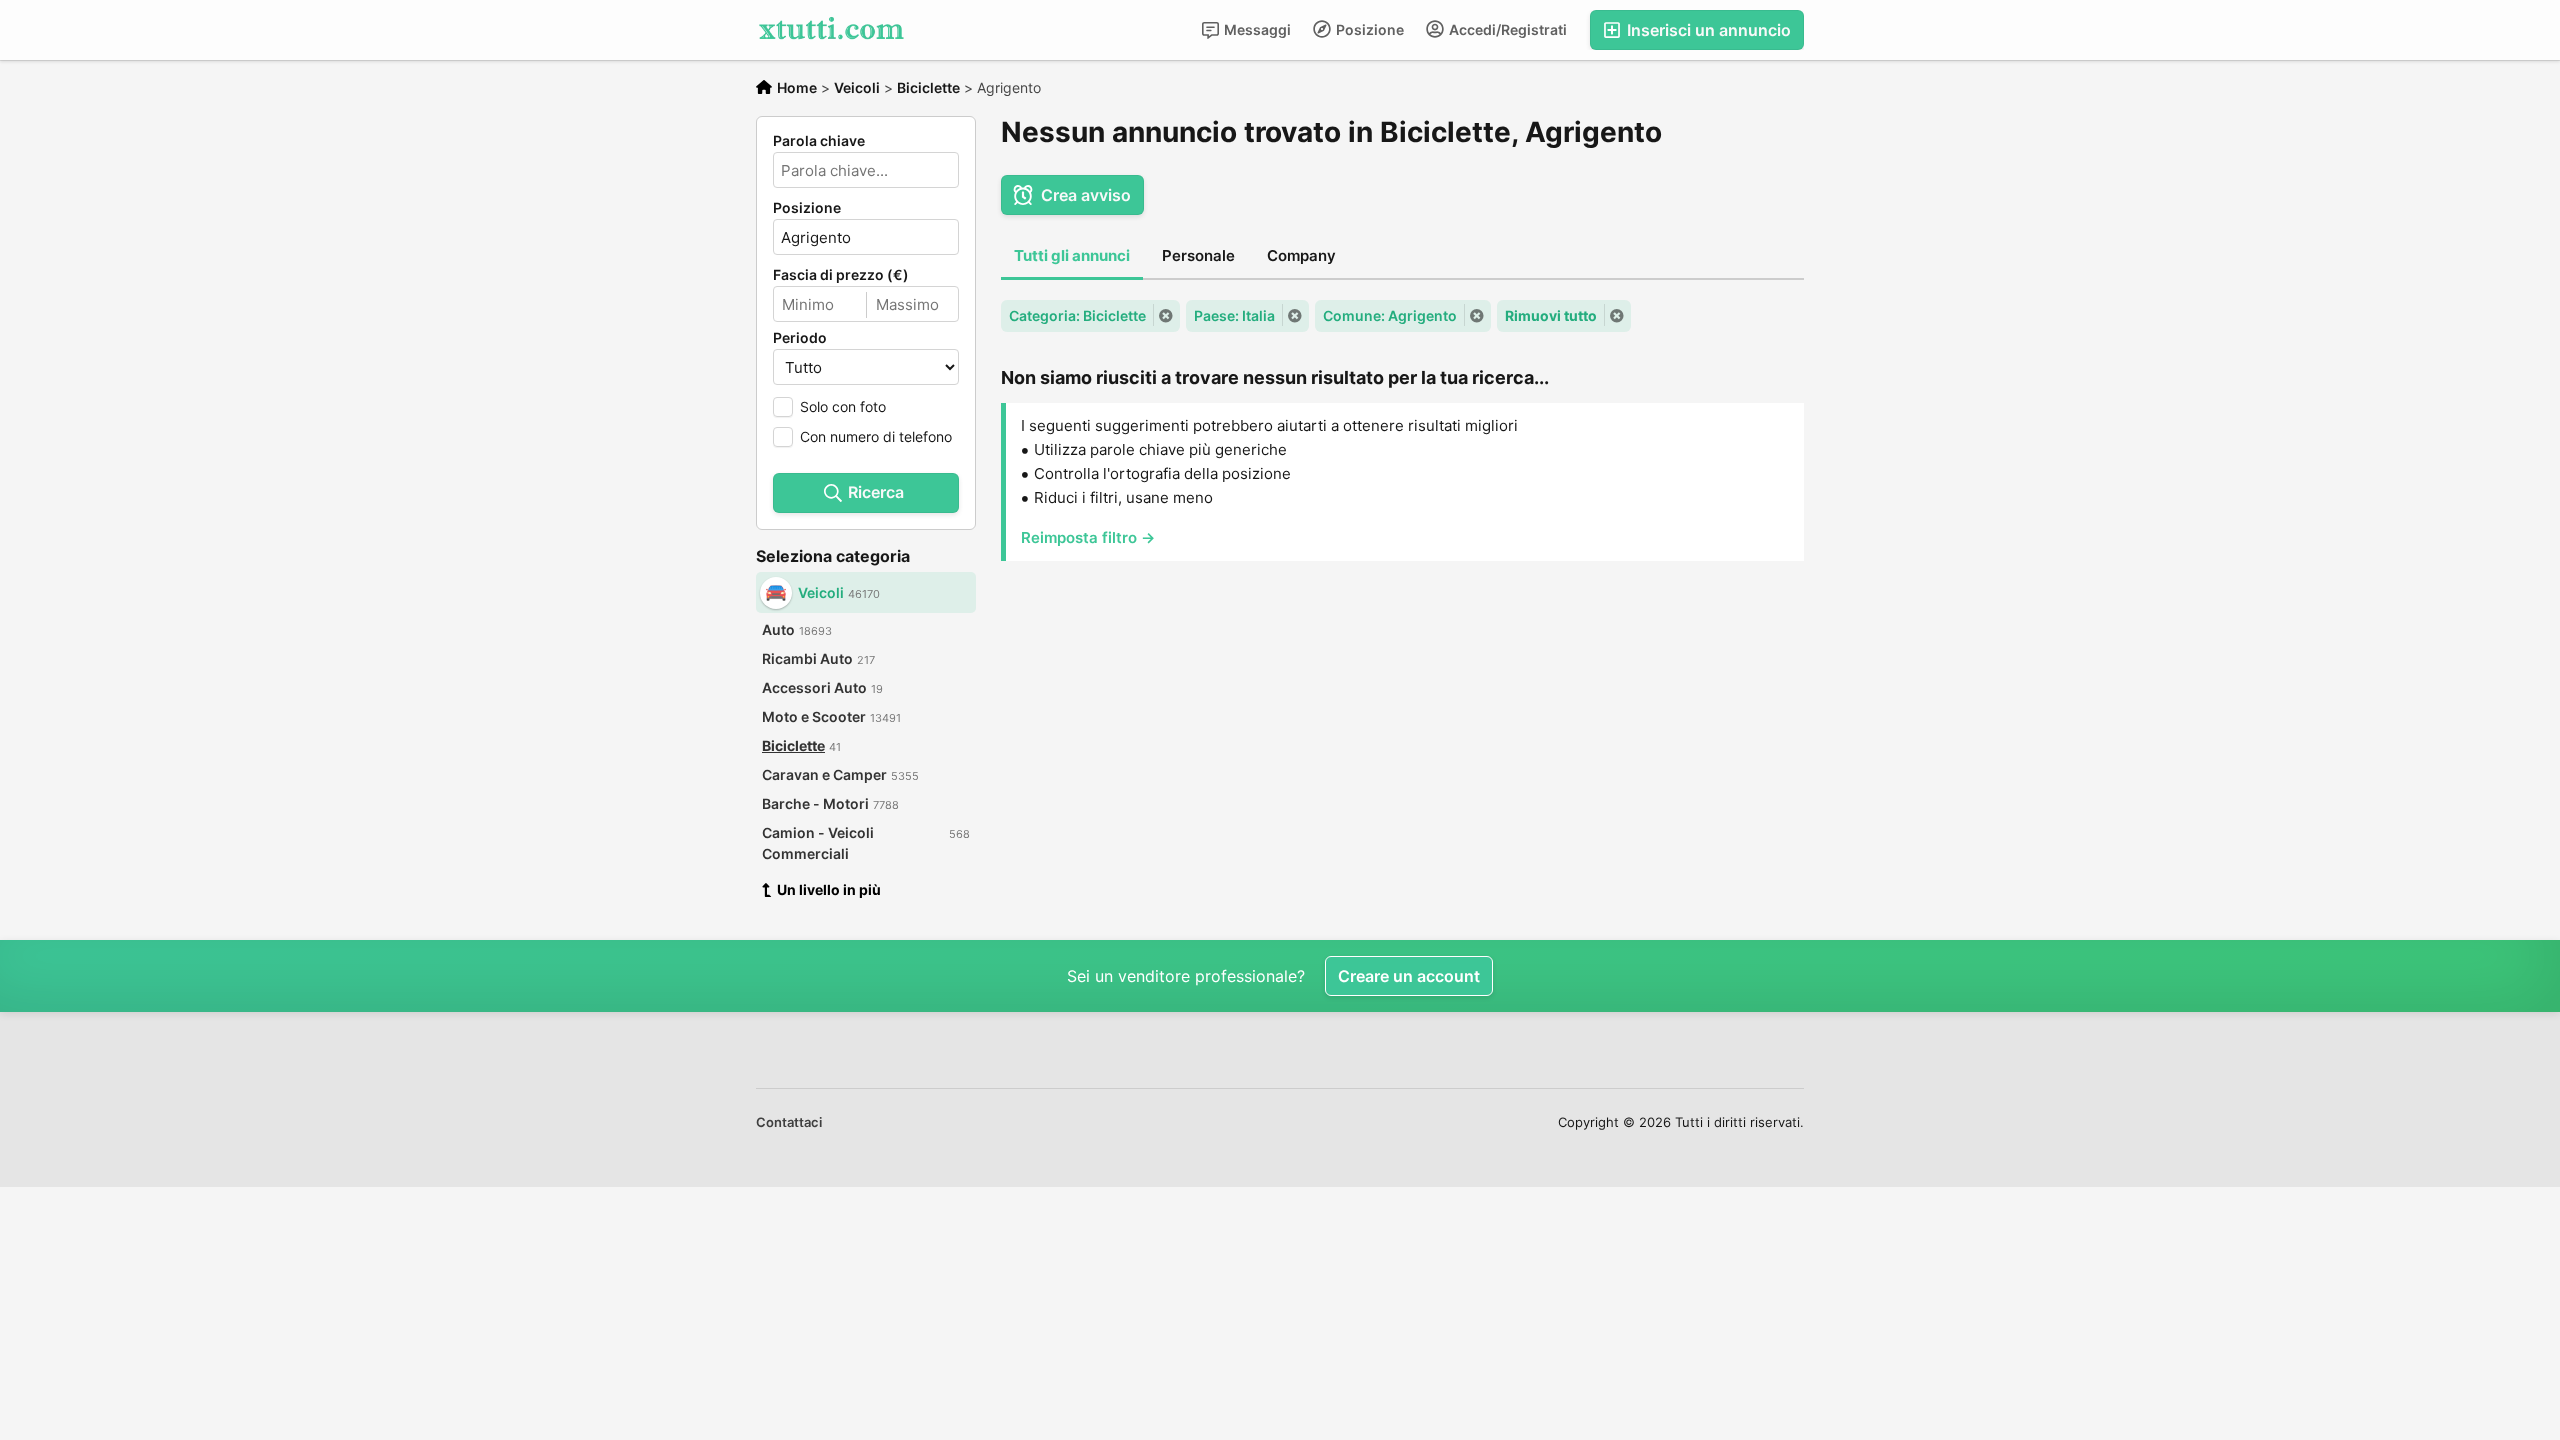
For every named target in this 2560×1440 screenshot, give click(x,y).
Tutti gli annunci (1072, 255)
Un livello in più (829, 889)
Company (1301, 255)
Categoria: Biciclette (1077, 315)
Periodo (800, 338)
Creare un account (1409, 976)
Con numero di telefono (876, 436)
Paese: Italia (1234, 315)
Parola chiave (819, 141)
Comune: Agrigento (1390, 315)
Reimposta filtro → (1088, 537)
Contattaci (789, 1122)
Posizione (1368, 29)
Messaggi (1256, 29)
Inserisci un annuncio (1707, 30)
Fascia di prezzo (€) (841, 275)
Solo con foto (843, 406)
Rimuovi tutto (1551, 315)
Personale (1198, 255)
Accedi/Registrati (1506, 29)
